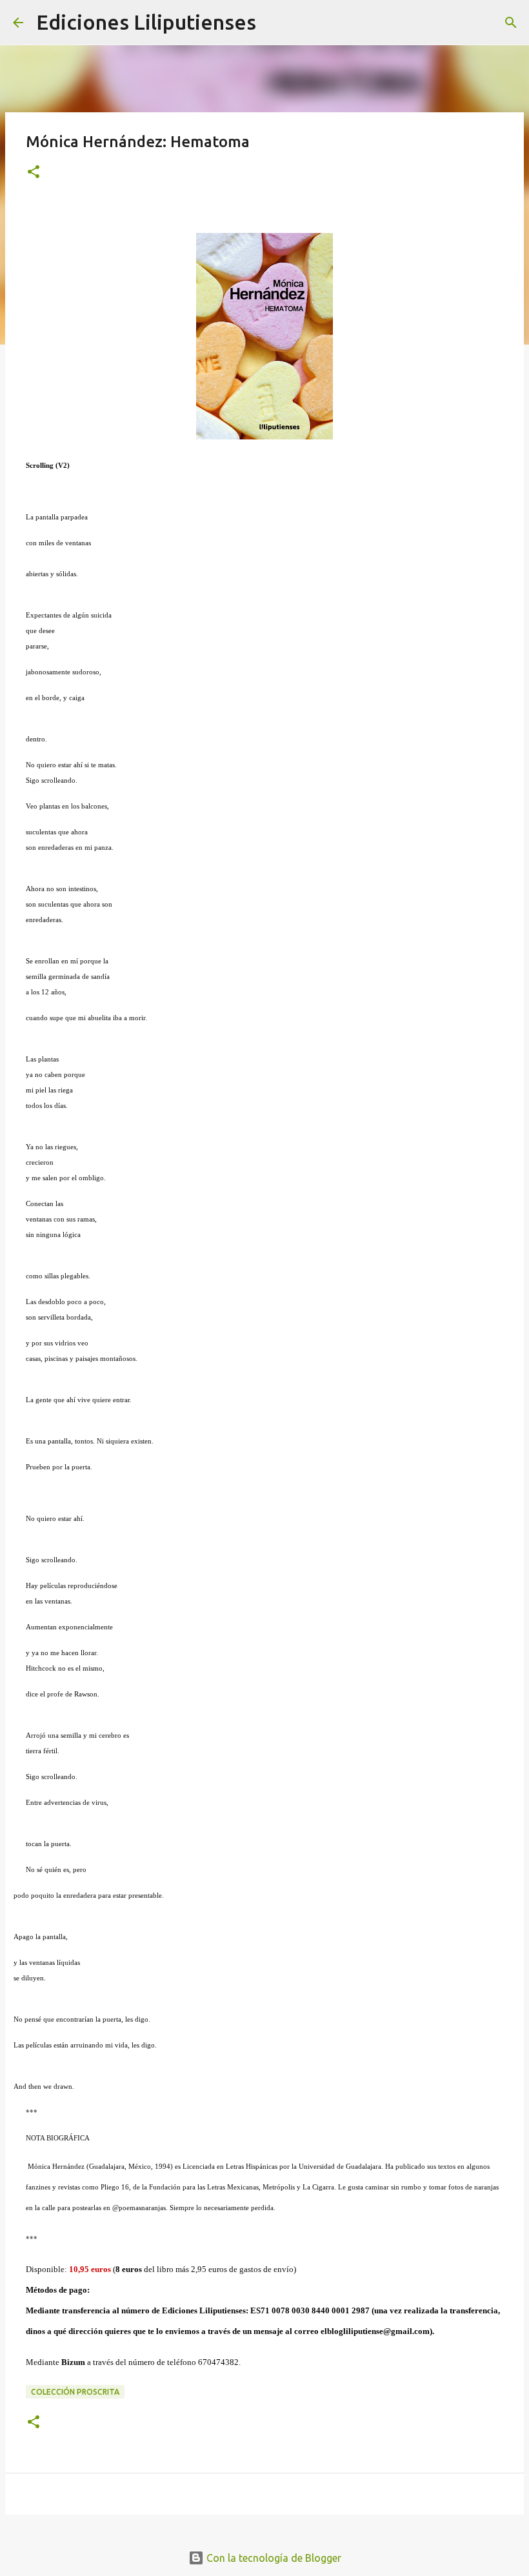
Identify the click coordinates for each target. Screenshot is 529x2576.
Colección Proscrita (75, 2392)
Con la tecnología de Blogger (273, 2558)
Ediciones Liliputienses (146, 22)
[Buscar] (274, 23)
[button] (34, 173)
